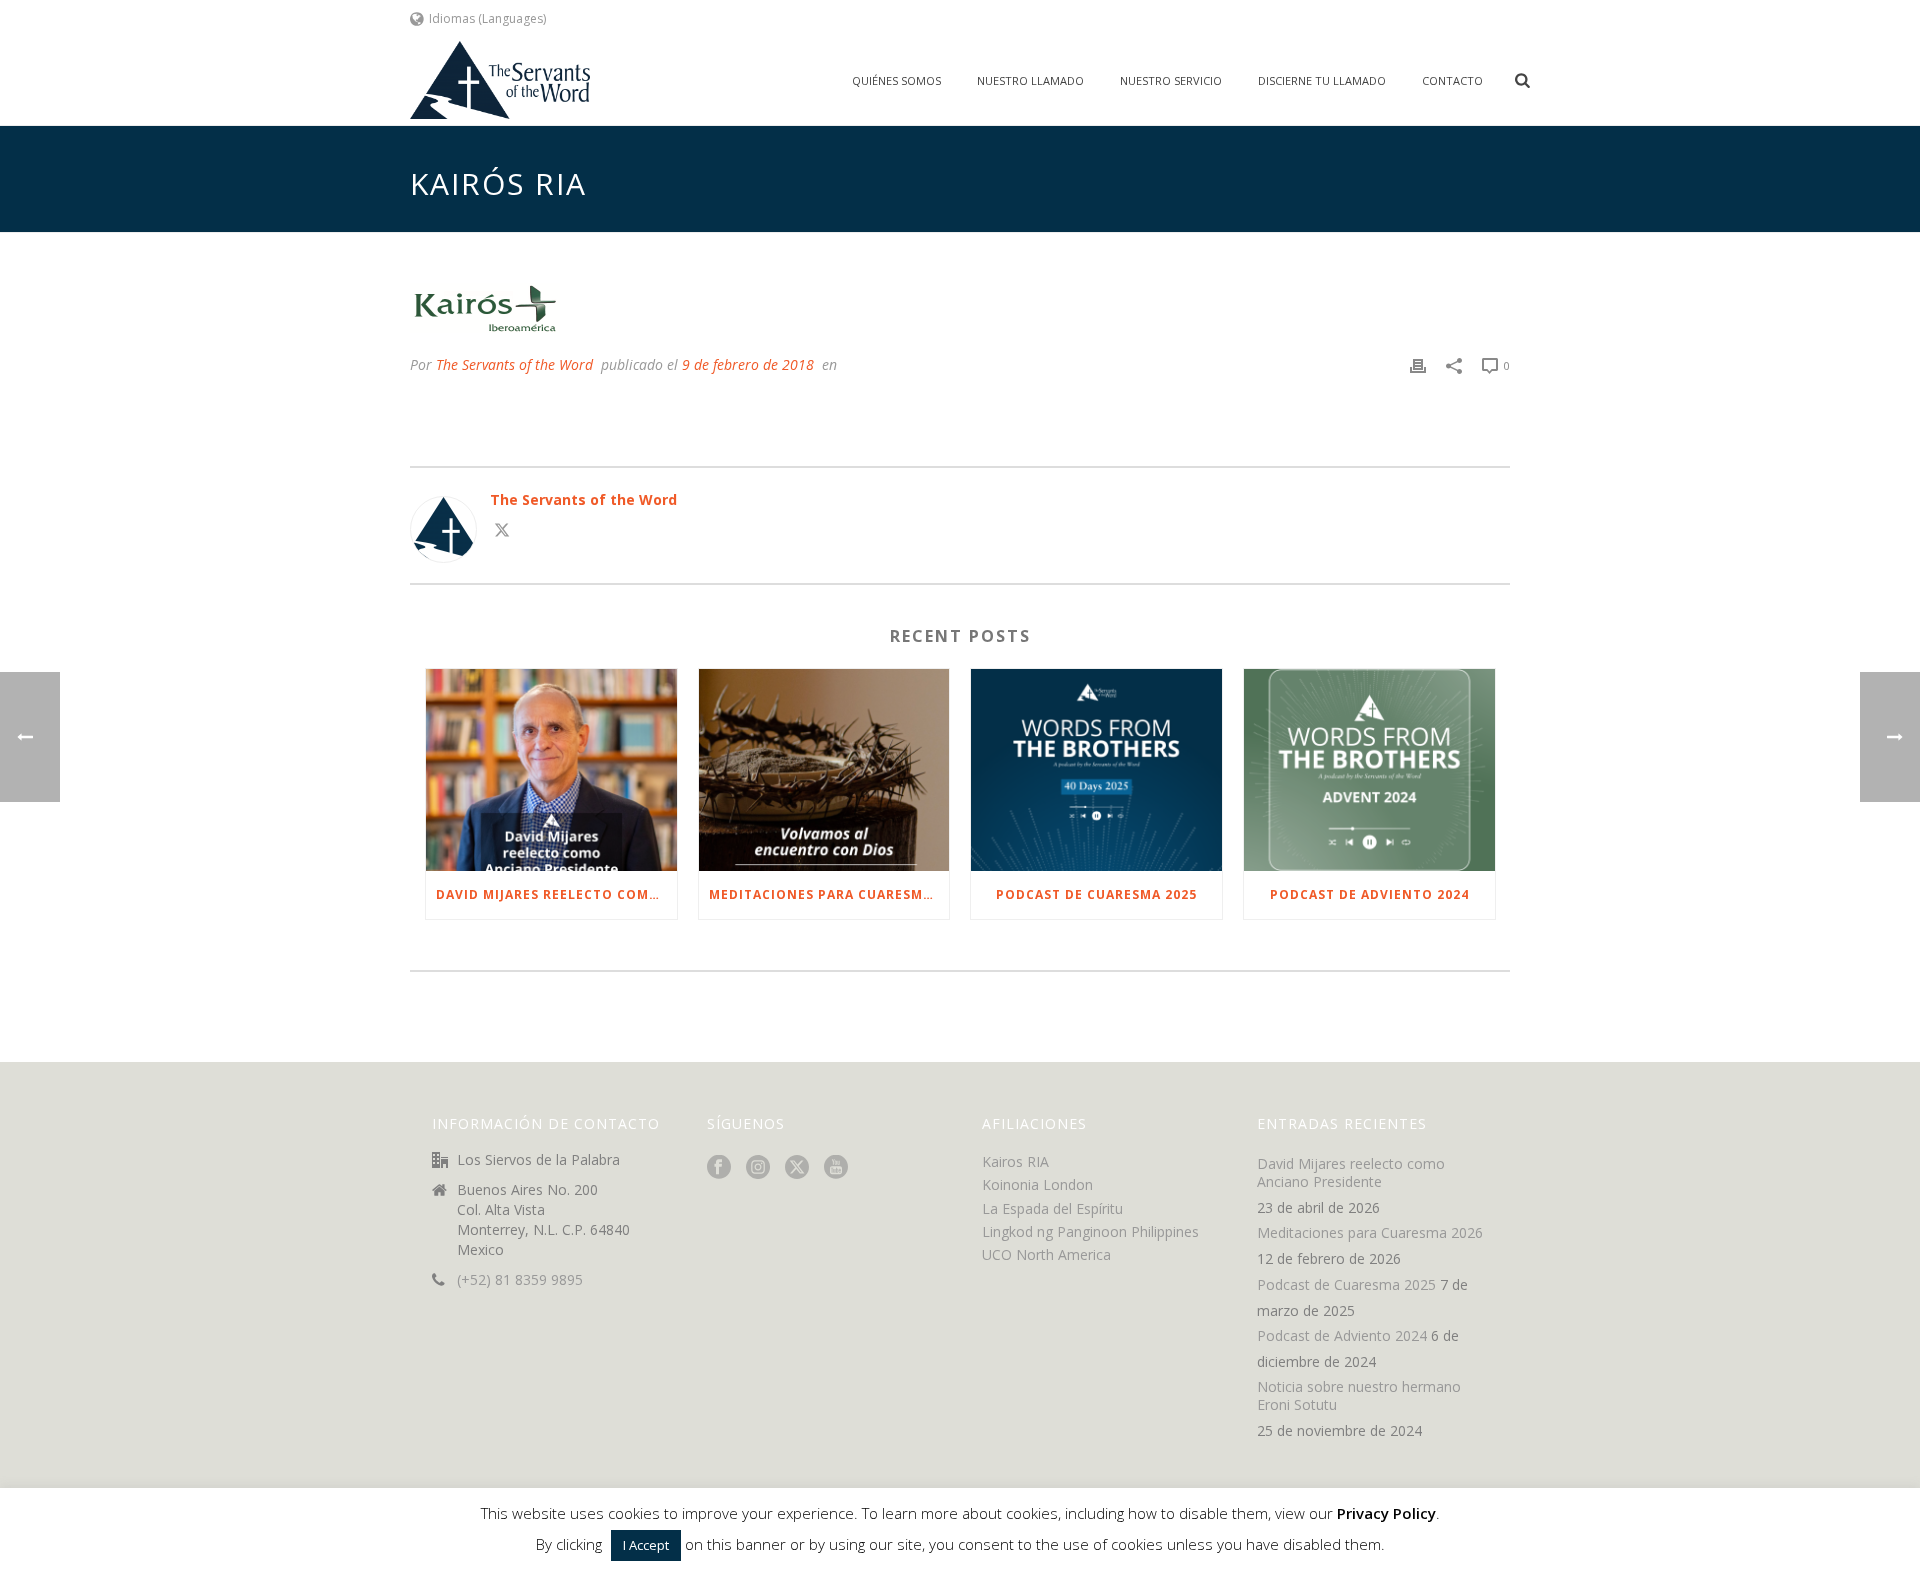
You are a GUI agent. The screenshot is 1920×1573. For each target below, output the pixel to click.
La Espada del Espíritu (1052, 1208)
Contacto (1452, 80)
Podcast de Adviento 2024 (1369, 894)
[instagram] (758, 1168)
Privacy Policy (1386, 1513)
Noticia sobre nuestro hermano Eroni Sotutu (1359, 1396)
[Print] (1418, 364)
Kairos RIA (1015, 1161)
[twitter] (797, 1168)
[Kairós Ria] (960, 308)
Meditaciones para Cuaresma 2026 (829, 894)
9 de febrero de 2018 (748, 364)
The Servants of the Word (514, 364)
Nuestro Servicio (1171, 80)
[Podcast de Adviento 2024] (1369, 769)
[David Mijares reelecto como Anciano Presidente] (551, 769)
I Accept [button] (646, 1545)
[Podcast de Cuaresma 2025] (1096, 769)
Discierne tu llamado (1322, 80)
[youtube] (836, 1168)
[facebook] (719, 1168)
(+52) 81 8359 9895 (520, 1280)
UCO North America (1046, 1254)
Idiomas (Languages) (487, 18)
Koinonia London (1037, 1184)
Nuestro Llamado (1030, 80)
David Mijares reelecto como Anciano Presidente (556, 894)
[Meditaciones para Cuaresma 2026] (824, 769)
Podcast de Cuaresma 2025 (1096, 894)
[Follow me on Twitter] (502, 532)
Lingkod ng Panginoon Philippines (1090, 1231)
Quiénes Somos (896, 80)
